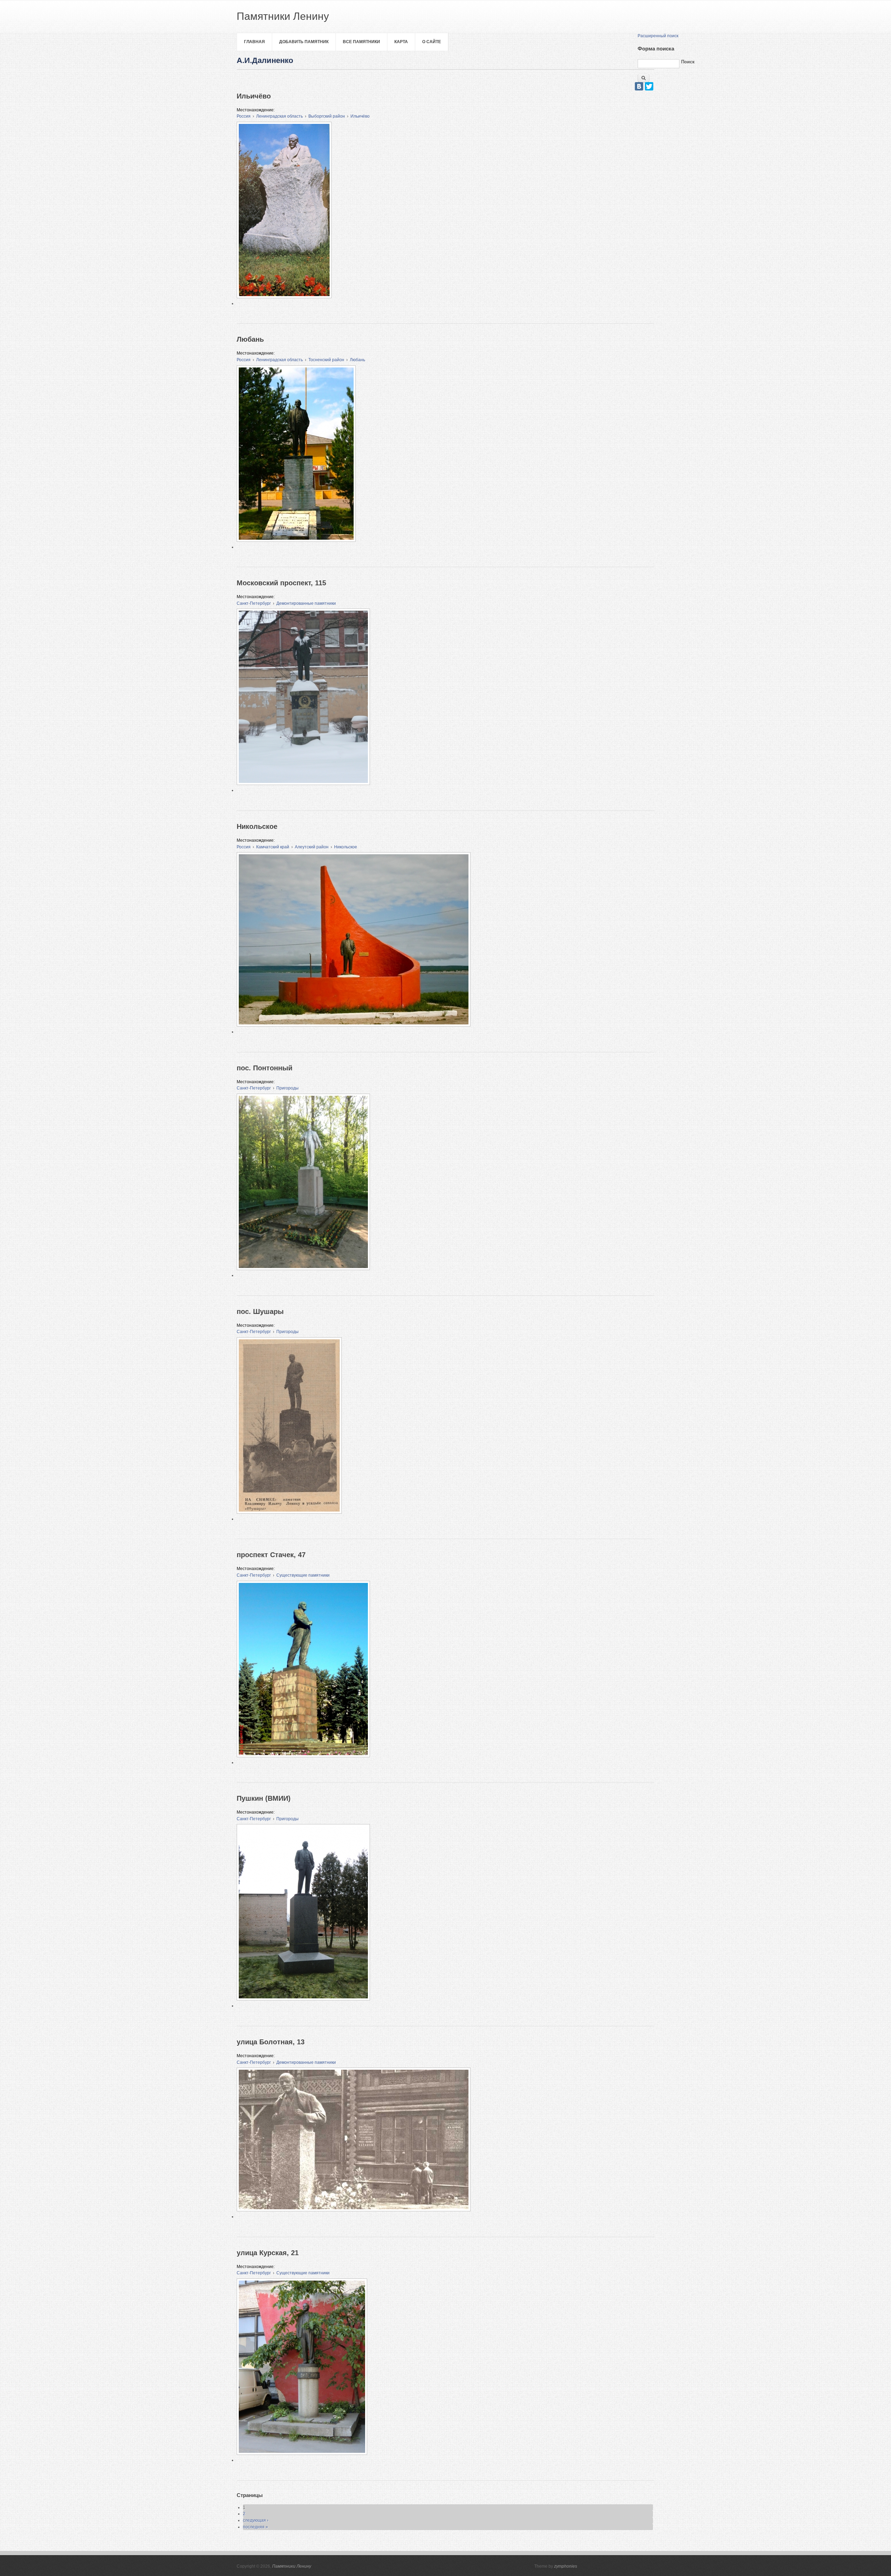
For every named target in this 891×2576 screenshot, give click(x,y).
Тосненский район (326, 360)
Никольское (346, 847)
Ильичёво (360, 116)
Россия (244, 116)
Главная (254, 42)
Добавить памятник (304, 42)
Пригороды (287, 1088)
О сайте (432, 42)
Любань (357, 360)
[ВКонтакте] (639, 86)
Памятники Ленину (292, 2566)
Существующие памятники (303, 1575)
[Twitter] (649, 86)
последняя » (255, 2527)
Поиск (688, 62)
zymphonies (566, 2566)
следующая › (256, 2520)
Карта (401, 42)
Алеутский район (312, 847)
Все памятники (361, 42)
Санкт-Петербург (254, 603)
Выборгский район (327, 116)
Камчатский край (273, 847)
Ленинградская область (279, 116)
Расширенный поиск (658, 36)
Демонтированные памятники (306, 603)
